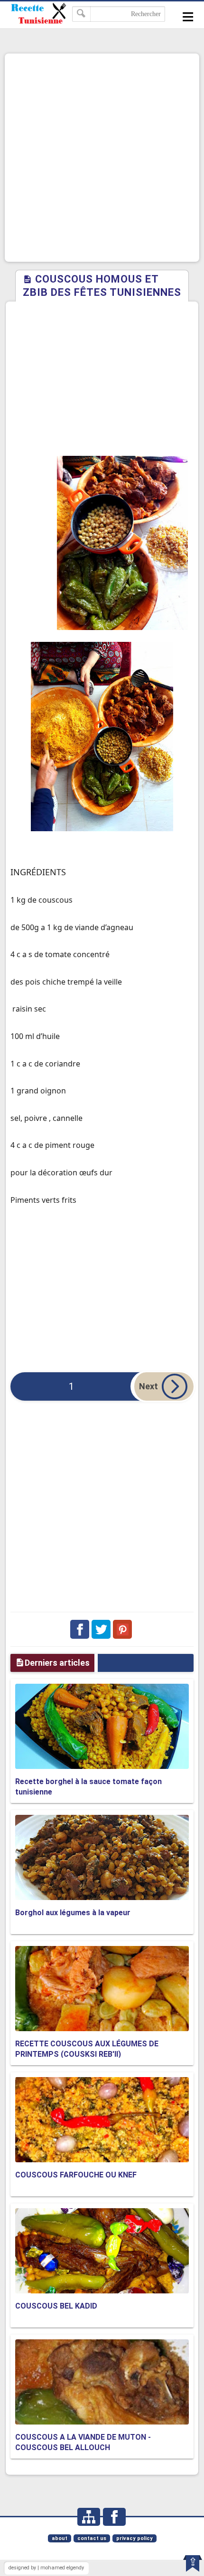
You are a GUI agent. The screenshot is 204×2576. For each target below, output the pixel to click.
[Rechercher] (81, 14)
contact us (92, 2538)
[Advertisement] (102, 158)
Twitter (101, 1629)
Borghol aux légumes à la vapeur (73, 1913)
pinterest (122, 1629)
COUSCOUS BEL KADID (56, 2306)
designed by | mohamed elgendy (46, 2568)
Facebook (80, 1629)
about (60, 2538)
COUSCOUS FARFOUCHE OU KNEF (76, 2175)
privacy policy (134, 2538)
